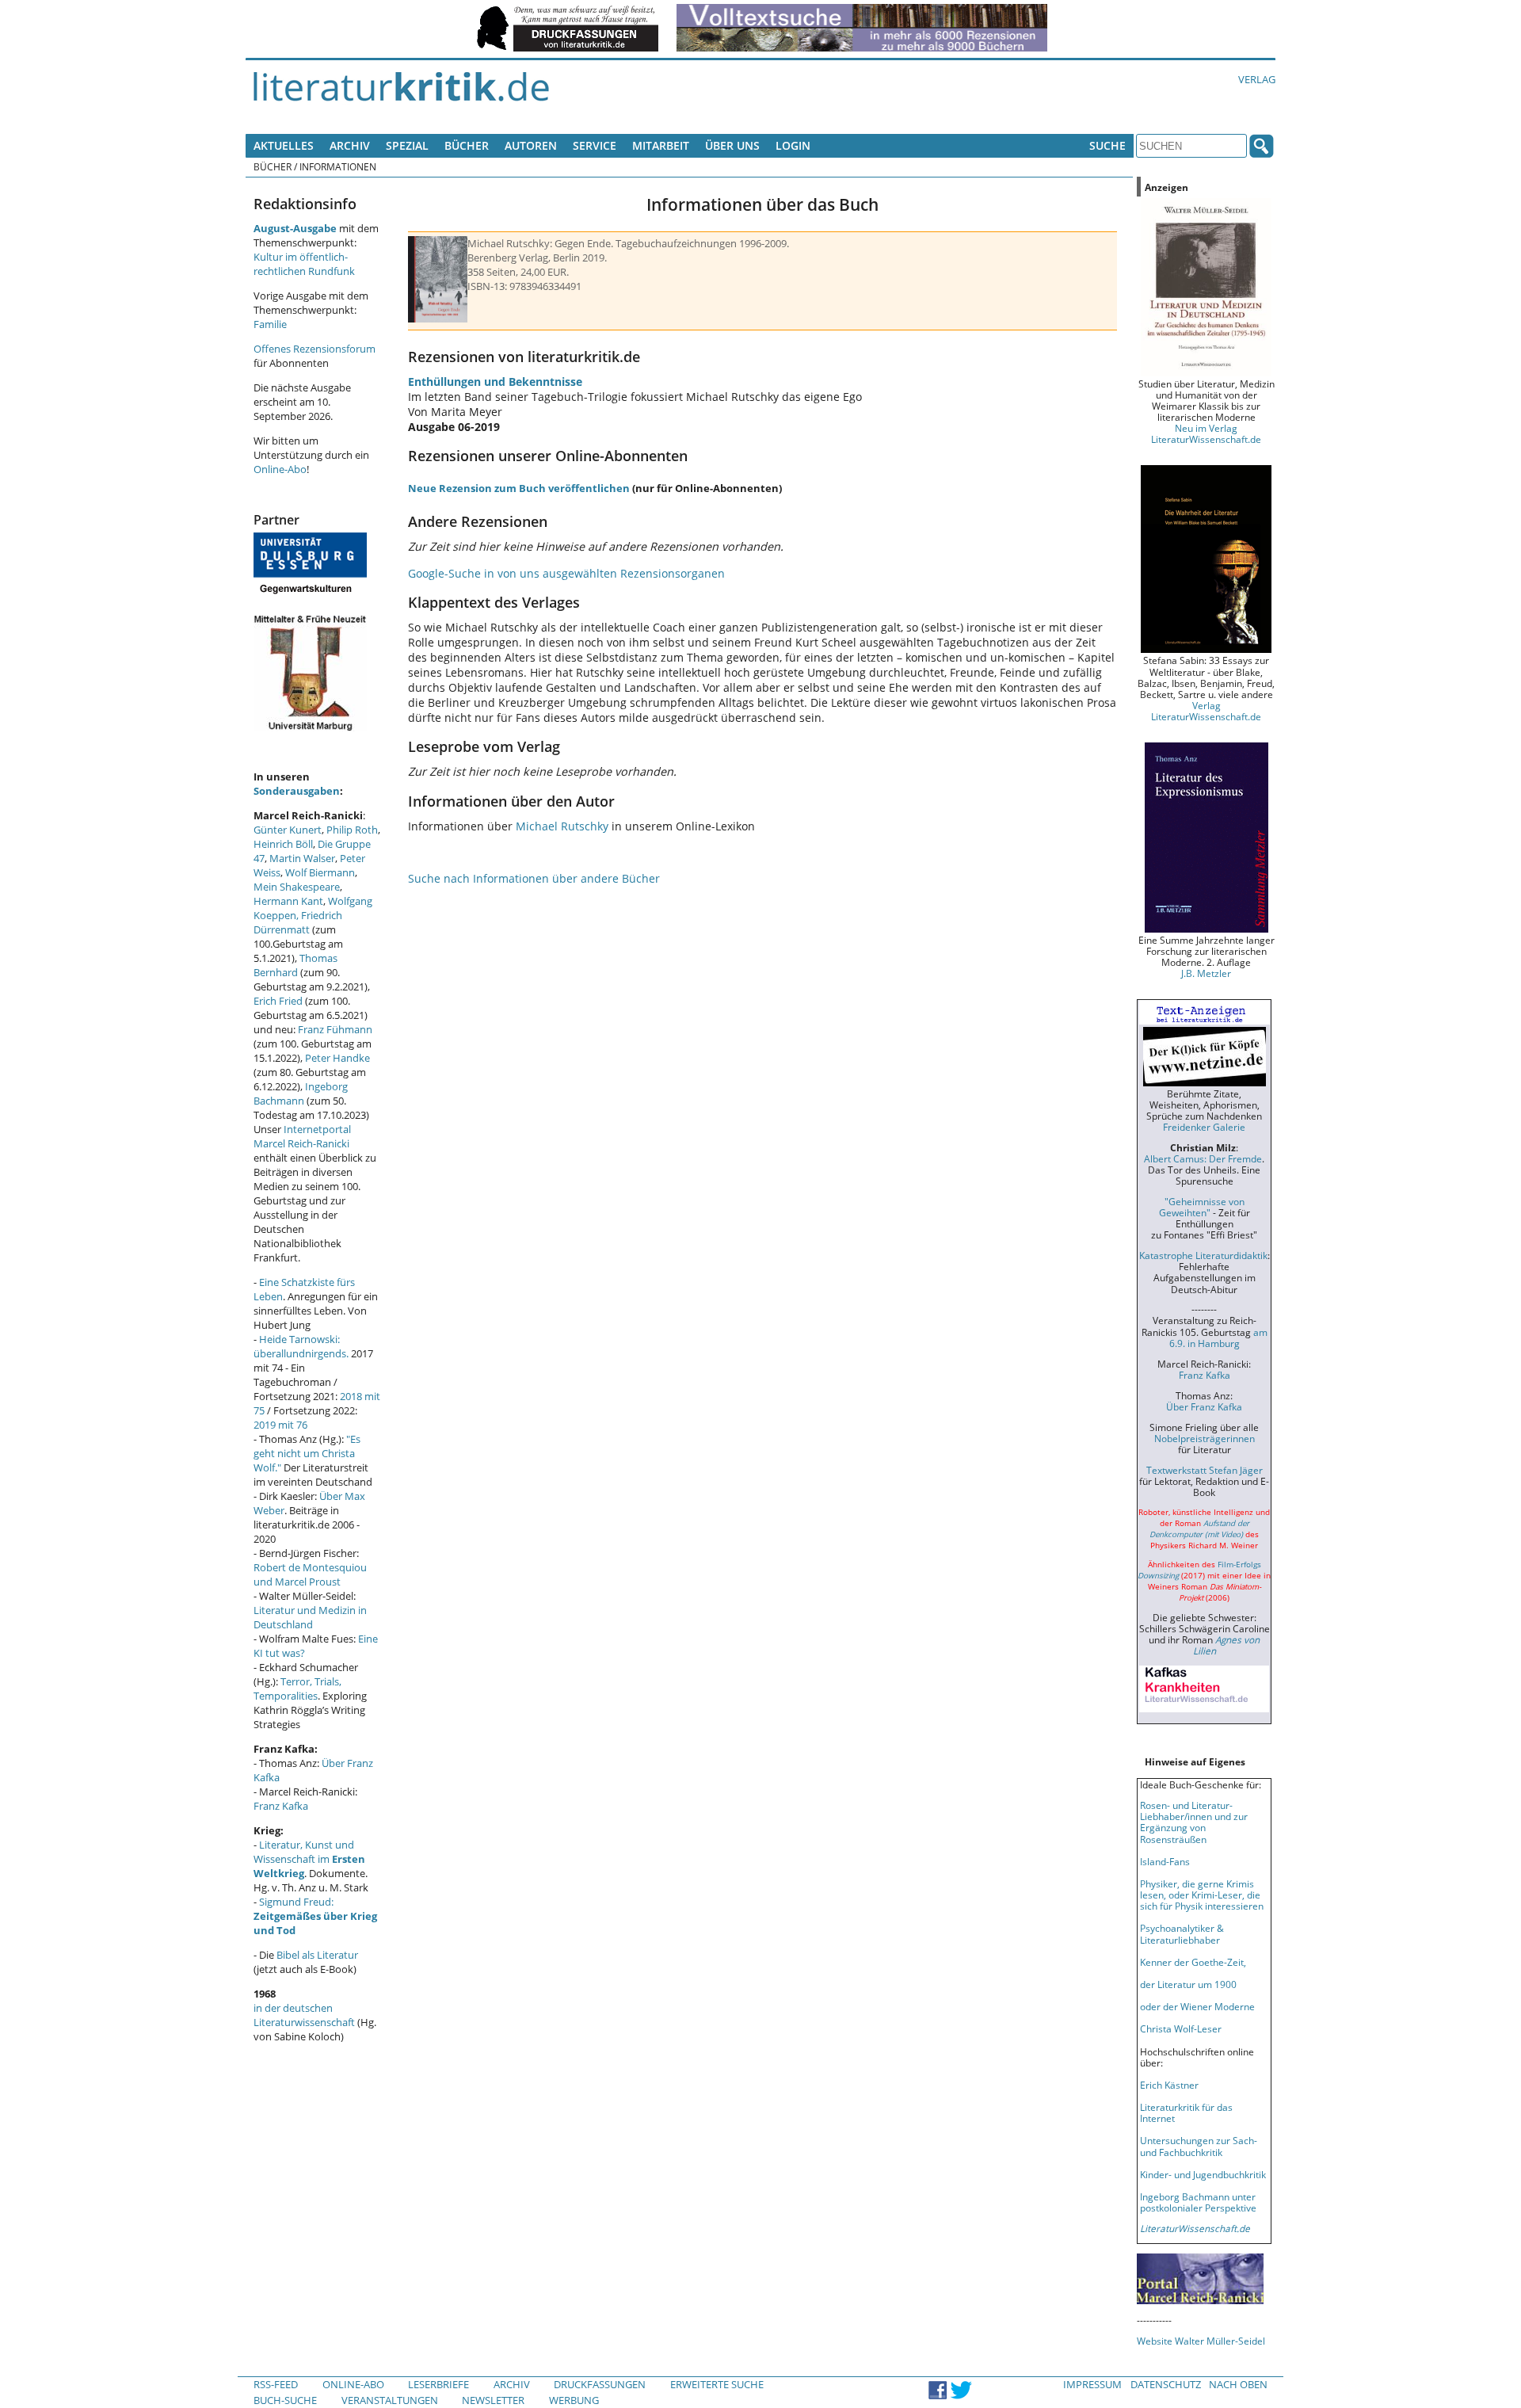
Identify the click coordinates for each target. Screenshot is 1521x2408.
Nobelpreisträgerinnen (1205, 1438)
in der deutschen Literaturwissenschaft (304, 2015)
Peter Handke (337, 1058)
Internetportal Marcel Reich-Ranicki (302, 1136)
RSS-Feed (276, 2384)
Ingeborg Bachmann (301, 1093)
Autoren (531, 145)
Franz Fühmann (335, 1029)
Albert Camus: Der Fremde (1203, 1158)
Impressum (1092, 2384)
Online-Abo (280, 469)
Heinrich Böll (283, 844)
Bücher (467, 145)
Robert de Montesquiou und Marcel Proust (310, 1574)
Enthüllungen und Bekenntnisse (495, 382)
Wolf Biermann (320, 872)
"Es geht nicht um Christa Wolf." (307, 1453)
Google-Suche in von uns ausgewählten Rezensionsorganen (566, 573)
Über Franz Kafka (1204, 1406)
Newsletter (493, 2400)
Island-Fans (1165, 1861)
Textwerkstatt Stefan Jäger (1205, 1470)
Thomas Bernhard (295, 965)
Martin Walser (302, 858)
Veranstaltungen (390, 2400)
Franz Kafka (281, 1806)
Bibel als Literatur (317, 1955)
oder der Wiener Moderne (1197, 2006)
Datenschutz (1166, 2384)
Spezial (407, 145)
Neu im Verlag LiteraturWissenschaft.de (1206, 433)
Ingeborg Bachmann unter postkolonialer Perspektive (1198, 2202)
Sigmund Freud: (315, 1916)
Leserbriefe (438, 2384)
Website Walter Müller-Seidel (1201, 2341)
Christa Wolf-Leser (1181, 2028)
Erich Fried (278, 1001)
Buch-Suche (285, 2400)
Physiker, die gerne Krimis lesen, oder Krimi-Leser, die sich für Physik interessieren (1202, 1895)
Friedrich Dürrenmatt (298, 922)
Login (793, 145)
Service (595, 145)
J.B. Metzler (1206, 973)
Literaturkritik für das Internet (1186, 2112)
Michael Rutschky (562, 826)
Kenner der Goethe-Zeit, (1193, 1962)
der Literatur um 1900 (1188, 1984)
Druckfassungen (600, 2384)
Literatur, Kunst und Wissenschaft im (309, 1859)
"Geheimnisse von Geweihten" (1202, 1207)
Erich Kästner (1169, 2085)
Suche (1107, 145)
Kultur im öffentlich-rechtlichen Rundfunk (304, 264)
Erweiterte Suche (717, 2384)
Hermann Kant (288, 901)
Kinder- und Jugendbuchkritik (1203, 2174)
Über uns (732, 145)
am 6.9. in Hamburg (1218, 1338)
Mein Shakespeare (297, 887)
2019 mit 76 (280, 1425)
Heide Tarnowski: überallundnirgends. (301, 1346)
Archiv (350, 145)
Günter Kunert (288, 830)
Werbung (574, 2400)
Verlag (1257, 79)
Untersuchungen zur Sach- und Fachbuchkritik (1199, 2146)
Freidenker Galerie (1204, 1127)
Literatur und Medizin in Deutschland (310, 1617)
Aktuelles (284, 145)
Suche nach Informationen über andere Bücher (534, 878)
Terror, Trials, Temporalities (297, 1689)
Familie (270, 324)
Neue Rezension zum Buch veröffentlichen (519, 488)
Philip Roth (352, 830)
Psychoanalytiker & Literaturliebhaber (1182, 1933)
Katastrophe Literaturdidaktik (1203, 1255)
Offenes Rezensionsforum (314, 349)
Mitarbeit (661, 145)
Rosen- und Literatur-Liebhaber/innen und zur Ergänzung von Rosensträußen (1194, 1822)
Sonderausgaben (297, 791)
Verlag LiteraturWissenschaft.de (1206, 711)
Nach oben (1238, 2384)
